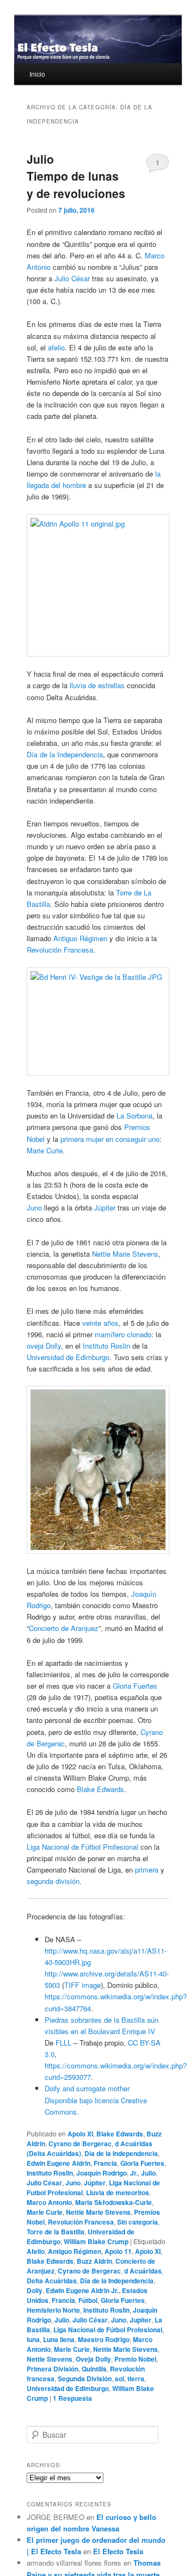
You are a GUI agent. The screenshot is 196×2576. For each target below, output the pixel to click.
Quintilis (94, 2369)
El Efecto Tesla (118, 2551)
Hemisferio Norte (53, 2310)
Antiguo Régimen (80, 938)
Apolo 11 (118, 2251)
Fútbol (88, 2300)
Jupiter (140, 2320)
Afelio (36, 2251)
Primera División (53, 2369)
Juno (34, 1207)
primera (147, 1870)
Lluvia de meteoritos (118, 2192)
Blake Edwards (100, 1789)
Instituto (96, 1346)
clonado (139, 1334)
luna (33, 2339)
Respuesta (72, 2398)
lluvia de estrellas (97, 685)
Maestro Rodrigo (104, 2339)
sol (120, 2379)
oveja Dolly (44, 1346)
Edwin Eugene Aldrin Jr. (82, 2290)
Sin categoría (137, 2222)
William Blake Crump (96, 2241)
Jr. (134, 2173)
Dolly (35, 2290)
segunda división (53, 1881)
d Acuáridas (143, 2271)
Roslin (120, 1346)
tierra (136, 2379)
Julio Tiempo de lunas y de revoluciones (76, 176)
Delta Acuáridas (52, 2281)
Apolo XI (80, 2134)
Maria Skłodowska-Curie (114, 2202)
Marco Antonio (49, 2202)
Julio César (72, 278)
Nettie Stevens (50, 2359)
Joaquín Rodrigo (102, 2173)
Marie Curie (45, 1150)
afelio (56, 347)
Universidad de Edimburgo (68, 1357)
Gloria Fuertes (135, 1686)
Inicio (37, 74)
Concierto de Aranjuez (64, 1628)
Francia (105, 2163)
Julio (148, 2173)
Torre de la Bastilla (56, 2232)
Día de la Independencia (65, 754)
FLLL (63, 2043)
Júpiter (105, 1207)
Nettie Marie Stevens (125, 1254)
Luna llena (59, 2339)
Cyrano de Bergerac (80, 2143)
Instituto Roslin (50, 2173)
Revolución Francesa (60, 950)
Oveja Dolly (93, 2359)
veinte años (100, 1323)
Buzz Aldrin (94, 2261)
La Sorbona (134, 1116)
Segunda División (85, 2379)
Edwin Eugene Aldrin (59, 2163)
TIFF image (82, 1985)
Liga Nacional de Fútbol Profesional (82, 1847)
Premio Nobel (135, 2359)
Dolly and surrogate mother (87, 2088)
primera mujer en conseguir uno (110, 1139)
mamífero (110, 1334)
